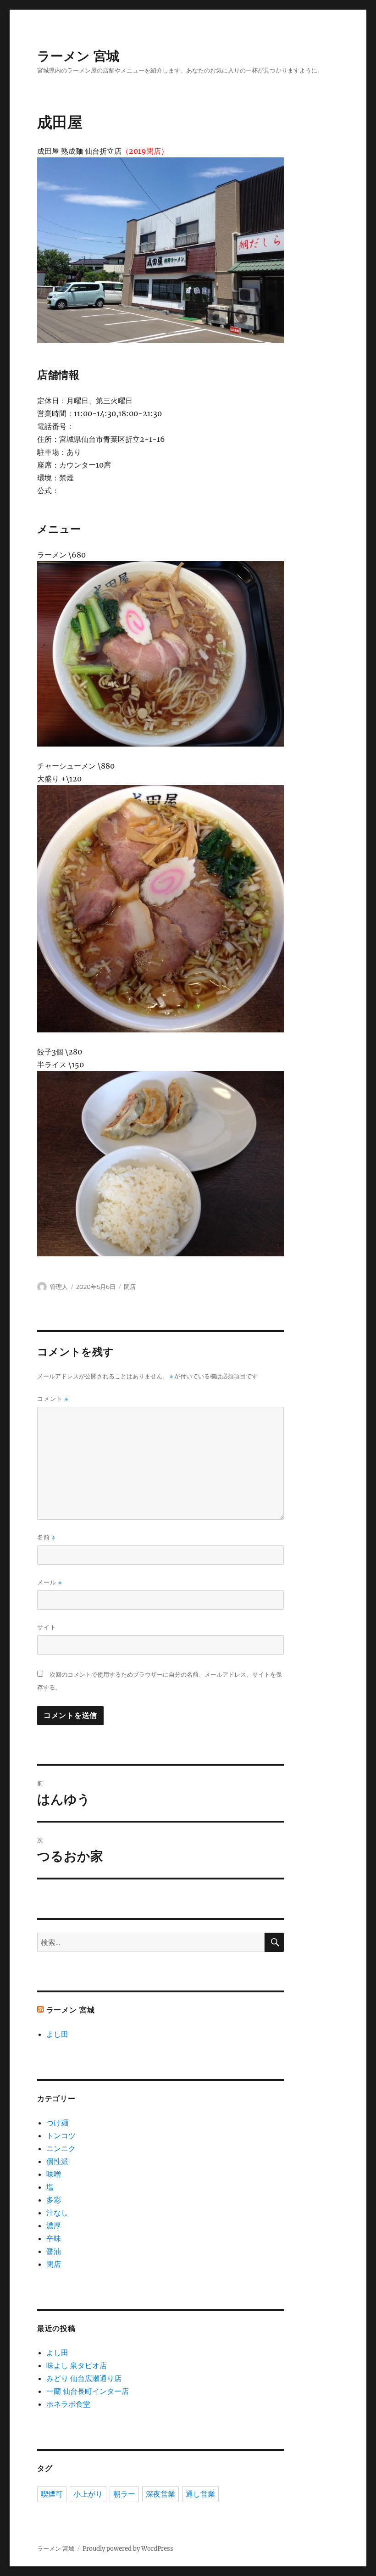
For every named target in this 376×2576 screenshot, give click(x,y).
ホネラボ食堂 (68, 2404)
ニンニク (61, 2148)
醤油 (54, 2251)
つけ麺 (57, 2123)
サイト (47, 1627)
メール (50, 1582)
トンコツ (61, 2136)
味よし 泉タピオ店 (77, 2365)
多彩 (54, 2200)
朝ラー (124, 2494)
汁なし (57, 2213)
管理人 (59, 1287)
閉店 (130, 1287)
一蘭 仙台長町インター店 (88, 2391)
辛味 (54, 2238)
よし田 (57, 2034)
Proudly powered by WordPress (128, 2549)
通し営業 (200, 2494)
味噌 (54, 2174)
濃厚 (54, 2225)
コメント (53, 1399)
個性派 (57, 2161)
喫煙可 (52, 2494)
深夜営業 (160, 2494)
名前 (46, 1537)
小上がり (88, 2494)
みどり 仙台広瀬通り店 (84, 2378)
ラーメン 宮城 (78, 56)
